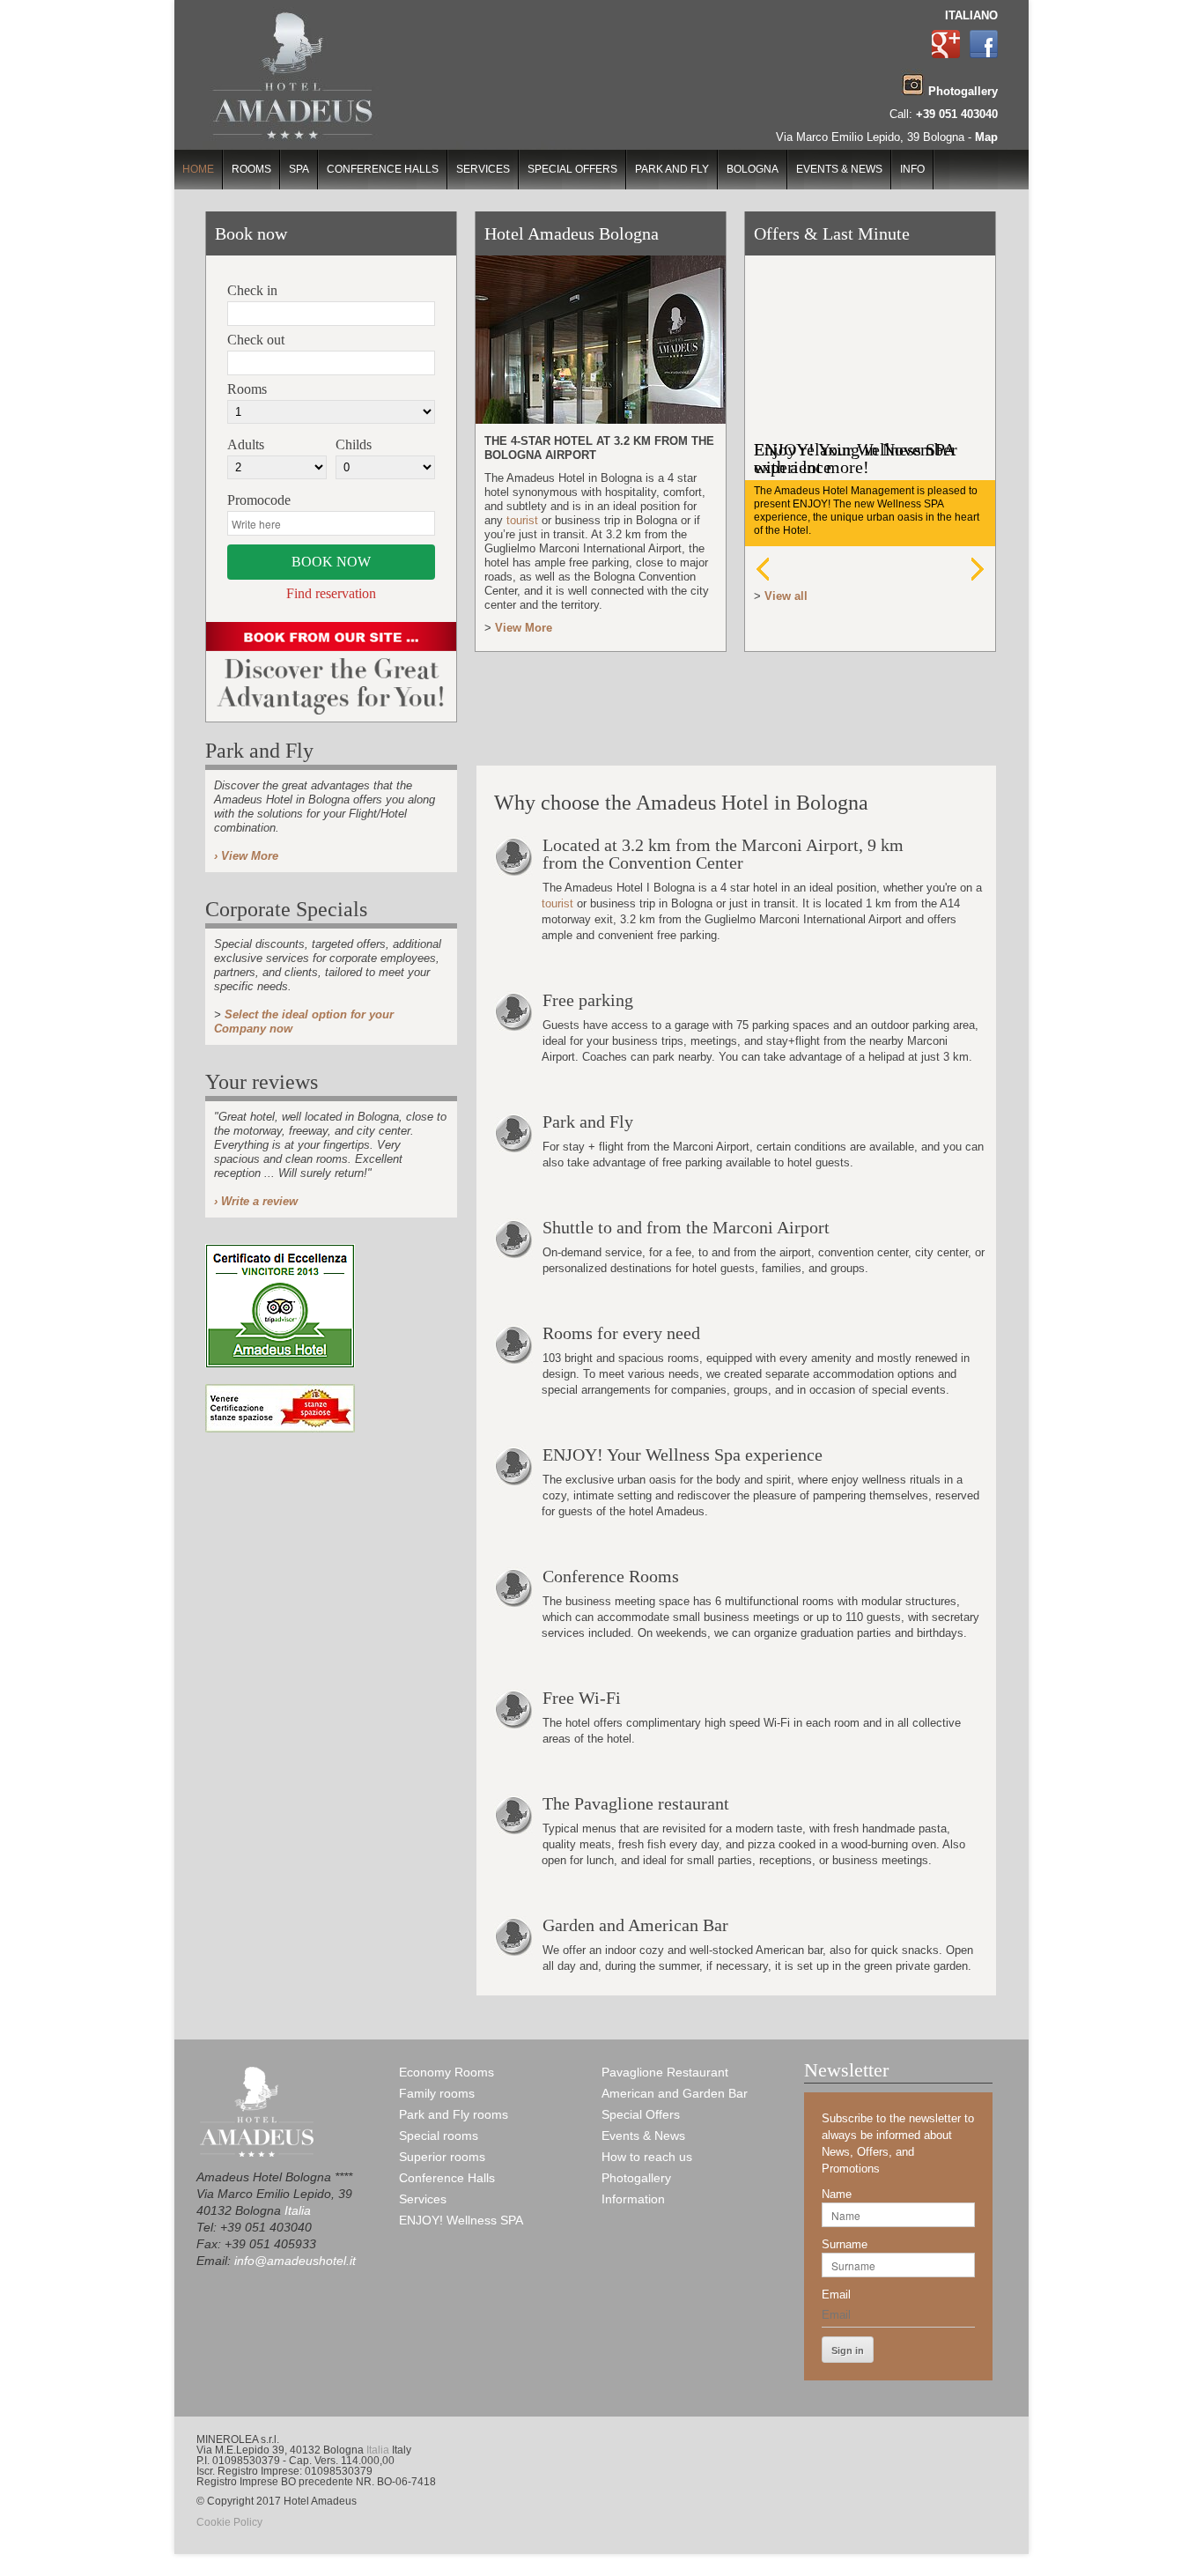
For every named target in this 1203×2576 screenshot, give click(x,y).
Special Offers (572, 169)
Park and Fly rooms (454, 2114)
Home (198, 169)
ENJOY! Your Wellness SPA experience (854, 458)
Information (633, 2199)
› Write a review (256, 1201)
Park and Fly (672, 169)
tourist (522, 520)
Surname (845, 2244)
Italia (298, 2210)
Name (837, 2194)
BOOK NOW (331, 562)
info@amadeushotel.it (295, 2261)
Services (483, 169)
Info (912, 169)
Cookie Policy (229, 2522)
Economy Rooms (447, 2072)
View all (786, 596)
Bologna (753, 169)
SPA (299, 169)
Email (836, 2295)
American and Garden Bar (675, 2093)
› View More (246, 856)
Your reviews (262, 1082)
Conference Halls (383, 169)
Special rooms (439, 2136)
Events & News (839, 169)
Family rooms (437, 2093)
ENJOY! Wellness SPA (461, 2220)
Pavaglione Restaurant (665, 2072)
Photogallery (636, 2178)
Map (986, 137)
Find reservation (331, 594)
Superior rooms (442, 2157)
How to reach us (647, 2157)
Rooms (251, 169)
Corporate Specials (286, 909)
